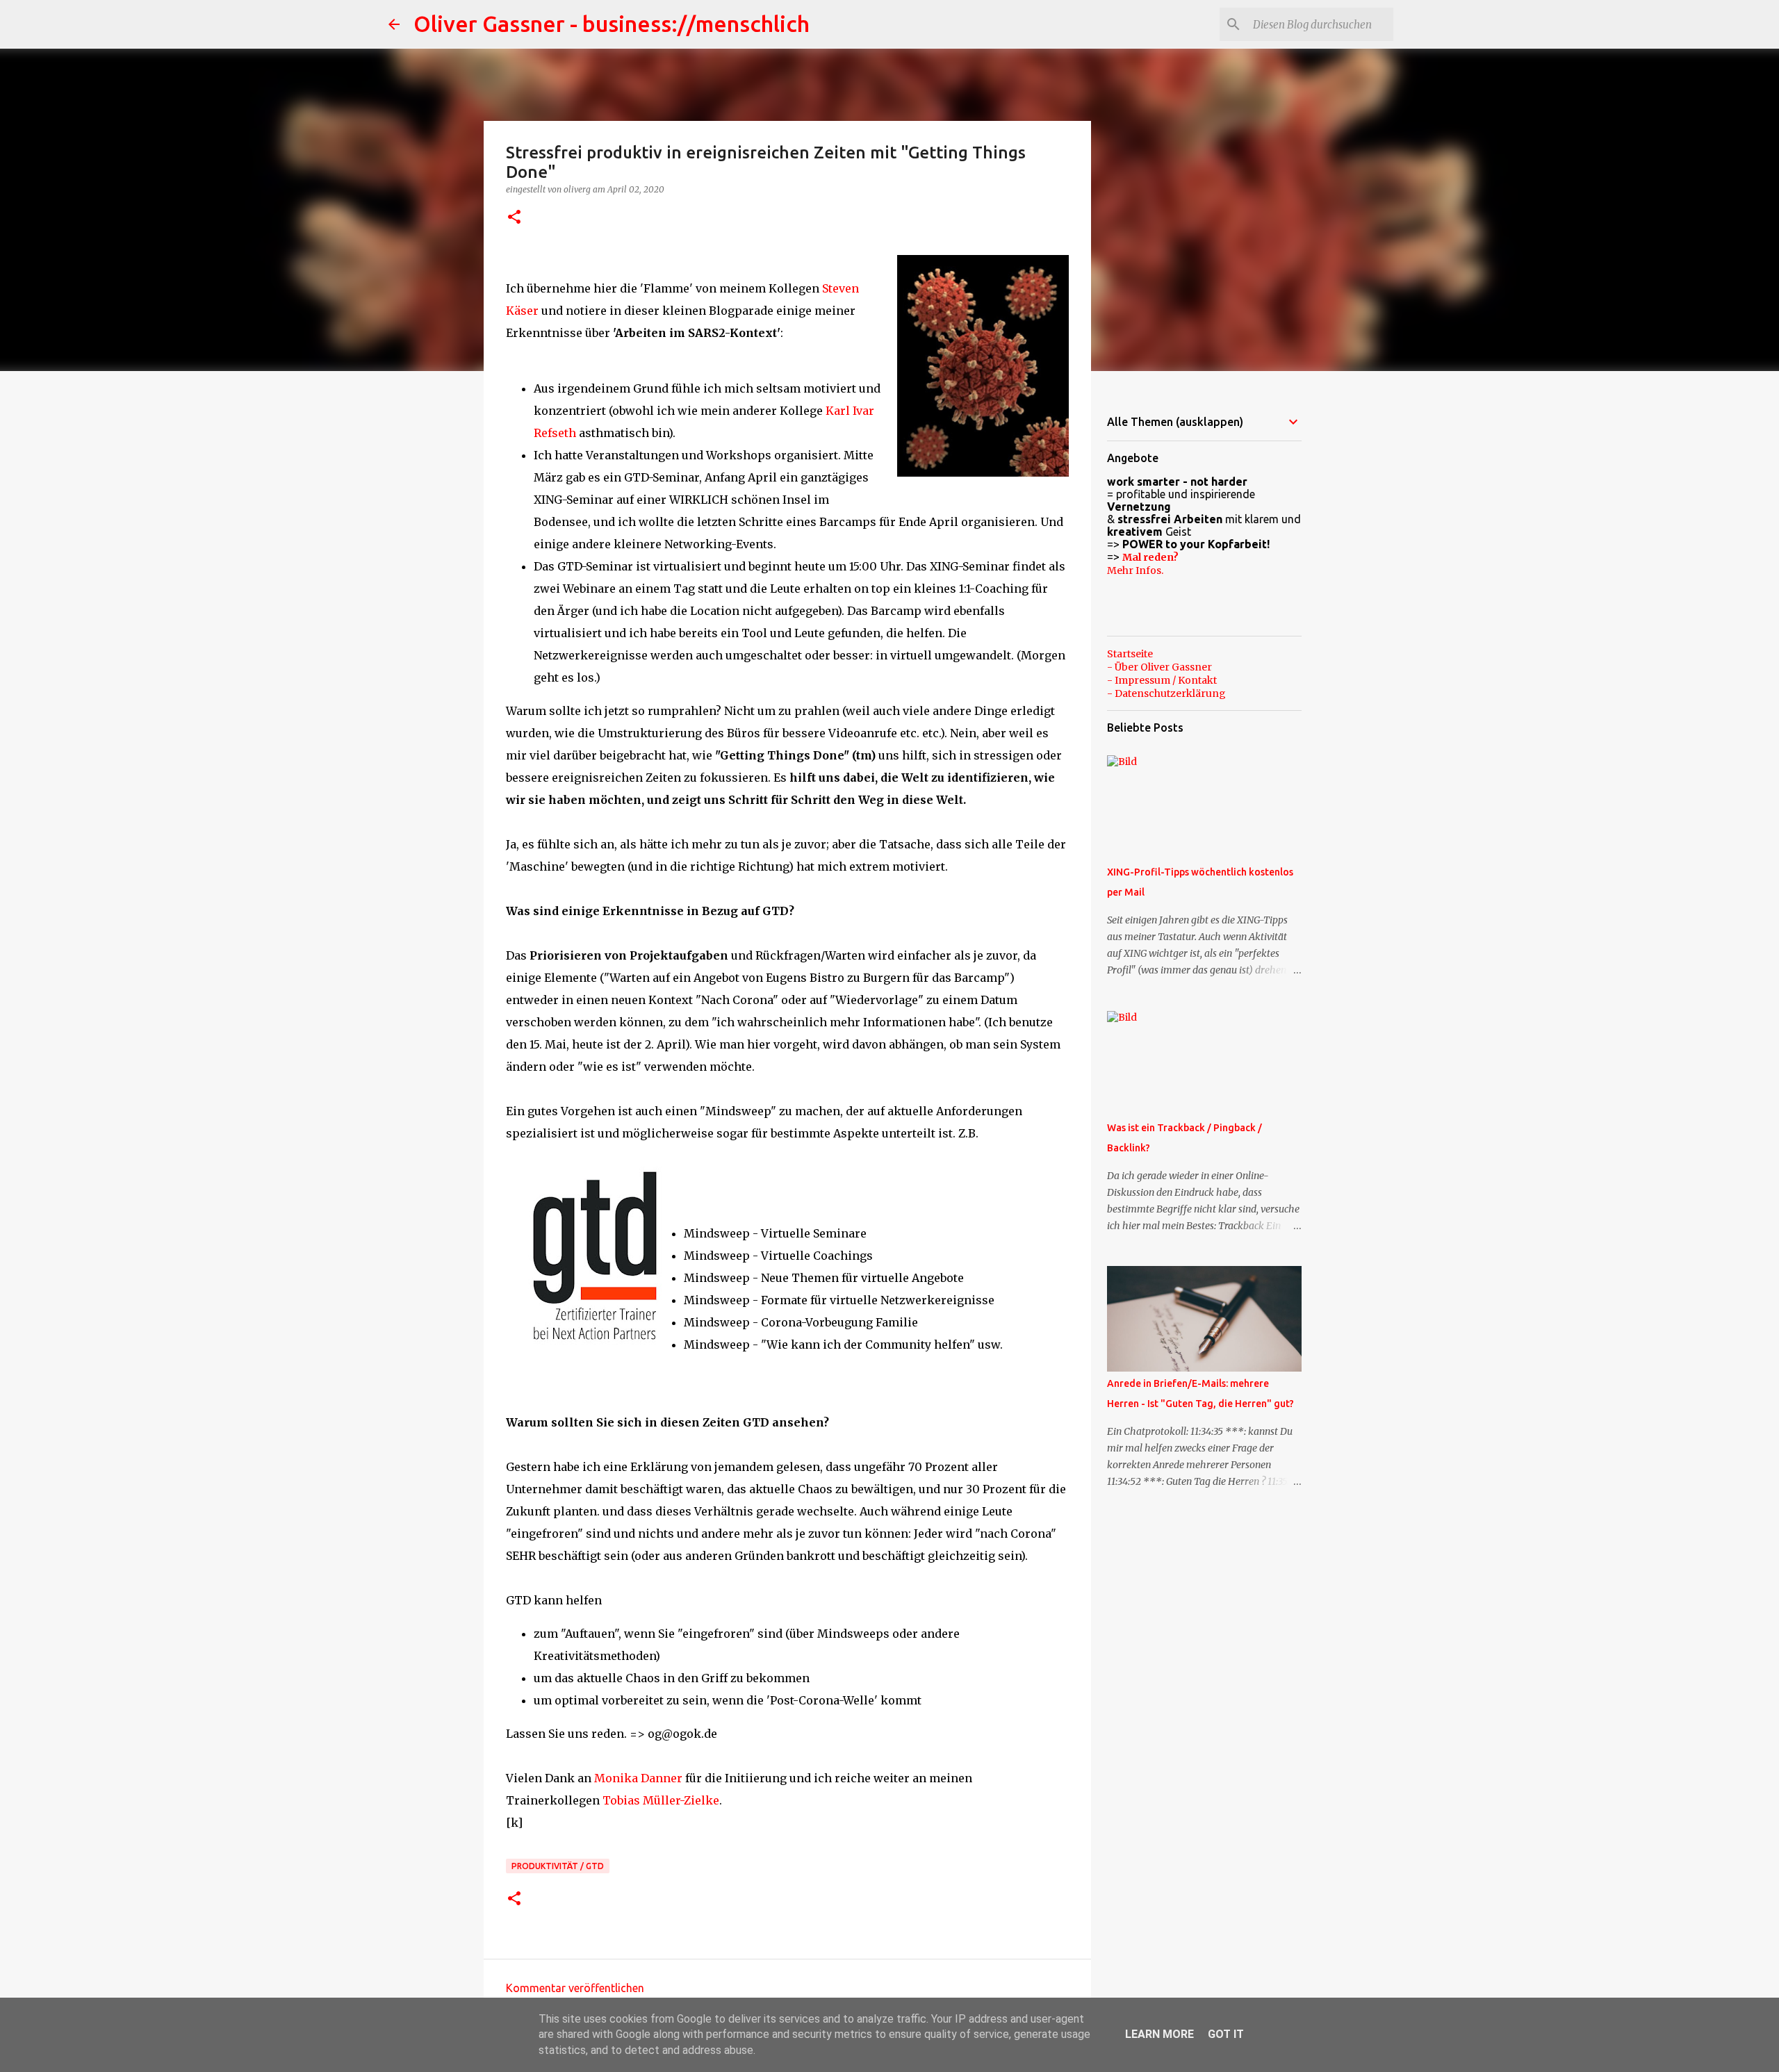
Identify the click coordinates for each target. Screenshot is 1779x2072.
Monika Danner (638, 1778)
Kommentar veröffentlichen (575, 1988)
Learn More (1159, 2034)
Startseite (1130, 654)
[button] (514, 218)
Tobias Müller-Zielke (661, 1800)
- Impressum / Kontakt (1162, 680)
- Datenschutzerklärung (1166, 693)
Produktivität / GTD (558, 1866)
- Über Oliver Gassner (1159, 667)
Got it (1226, 2034)
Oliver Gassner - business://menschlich (612, 24)
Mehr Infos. (1135, 570)
